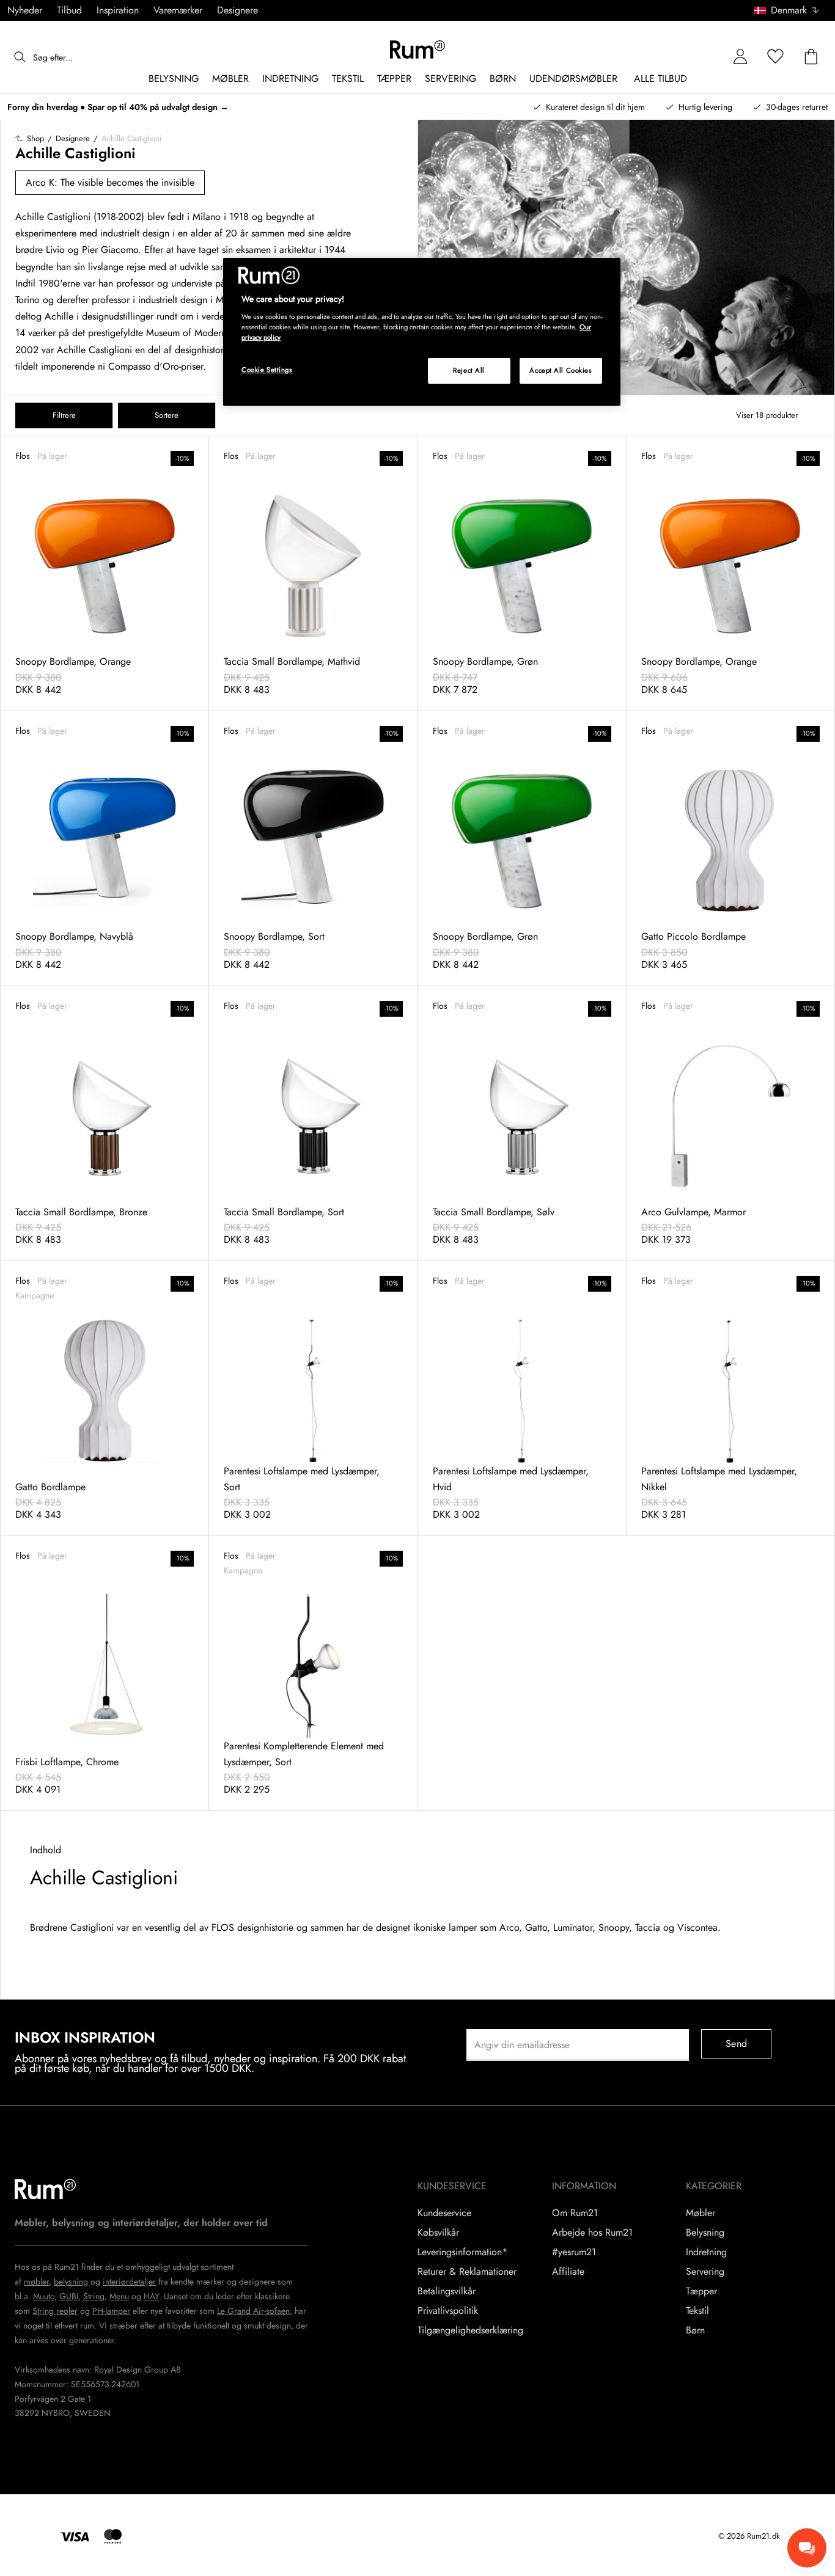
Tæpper (701, 2291)
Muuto (44, 2296)
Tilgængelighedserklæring (470, 2330)
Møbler (701, 2213)
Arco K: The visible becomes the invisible (110, 182)
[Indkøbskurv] (811, 57)
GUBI (69, 2296)
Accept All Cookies (561, 370)
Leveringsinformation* (462, 2252)
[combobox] (787, 10)
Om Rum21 (575, 2213)
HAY (151, 2296)
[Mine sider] (740, 57)
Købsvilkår (438, 2233)
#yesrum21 (574, 2252)
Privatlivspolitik (448, 2311)
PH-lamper (111, 2311)
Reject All (469, 370)
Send (736, 2044)
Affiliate (568, 2272)
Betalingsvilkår (447, 2291)
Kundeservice (444, 2213)
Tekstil (697, 2311)
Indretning (706, 2252)
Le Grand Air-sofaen (253, 2311)
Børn (695, 2330)
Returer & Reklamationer (467, 2272)
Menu (119, 2296)
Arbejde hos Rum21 (592, 2233)
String (94, 2296)
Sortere (167, 415)
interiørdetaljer (129, 2281)
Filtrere (64, 415)
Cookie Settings (267, 370)
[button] (791, 10)
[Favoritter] (776, 57)
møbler (36, 2281)
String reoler (55, 2311)
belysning (71, 2281)
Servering (705, 2272)
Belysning (705, 2233)
